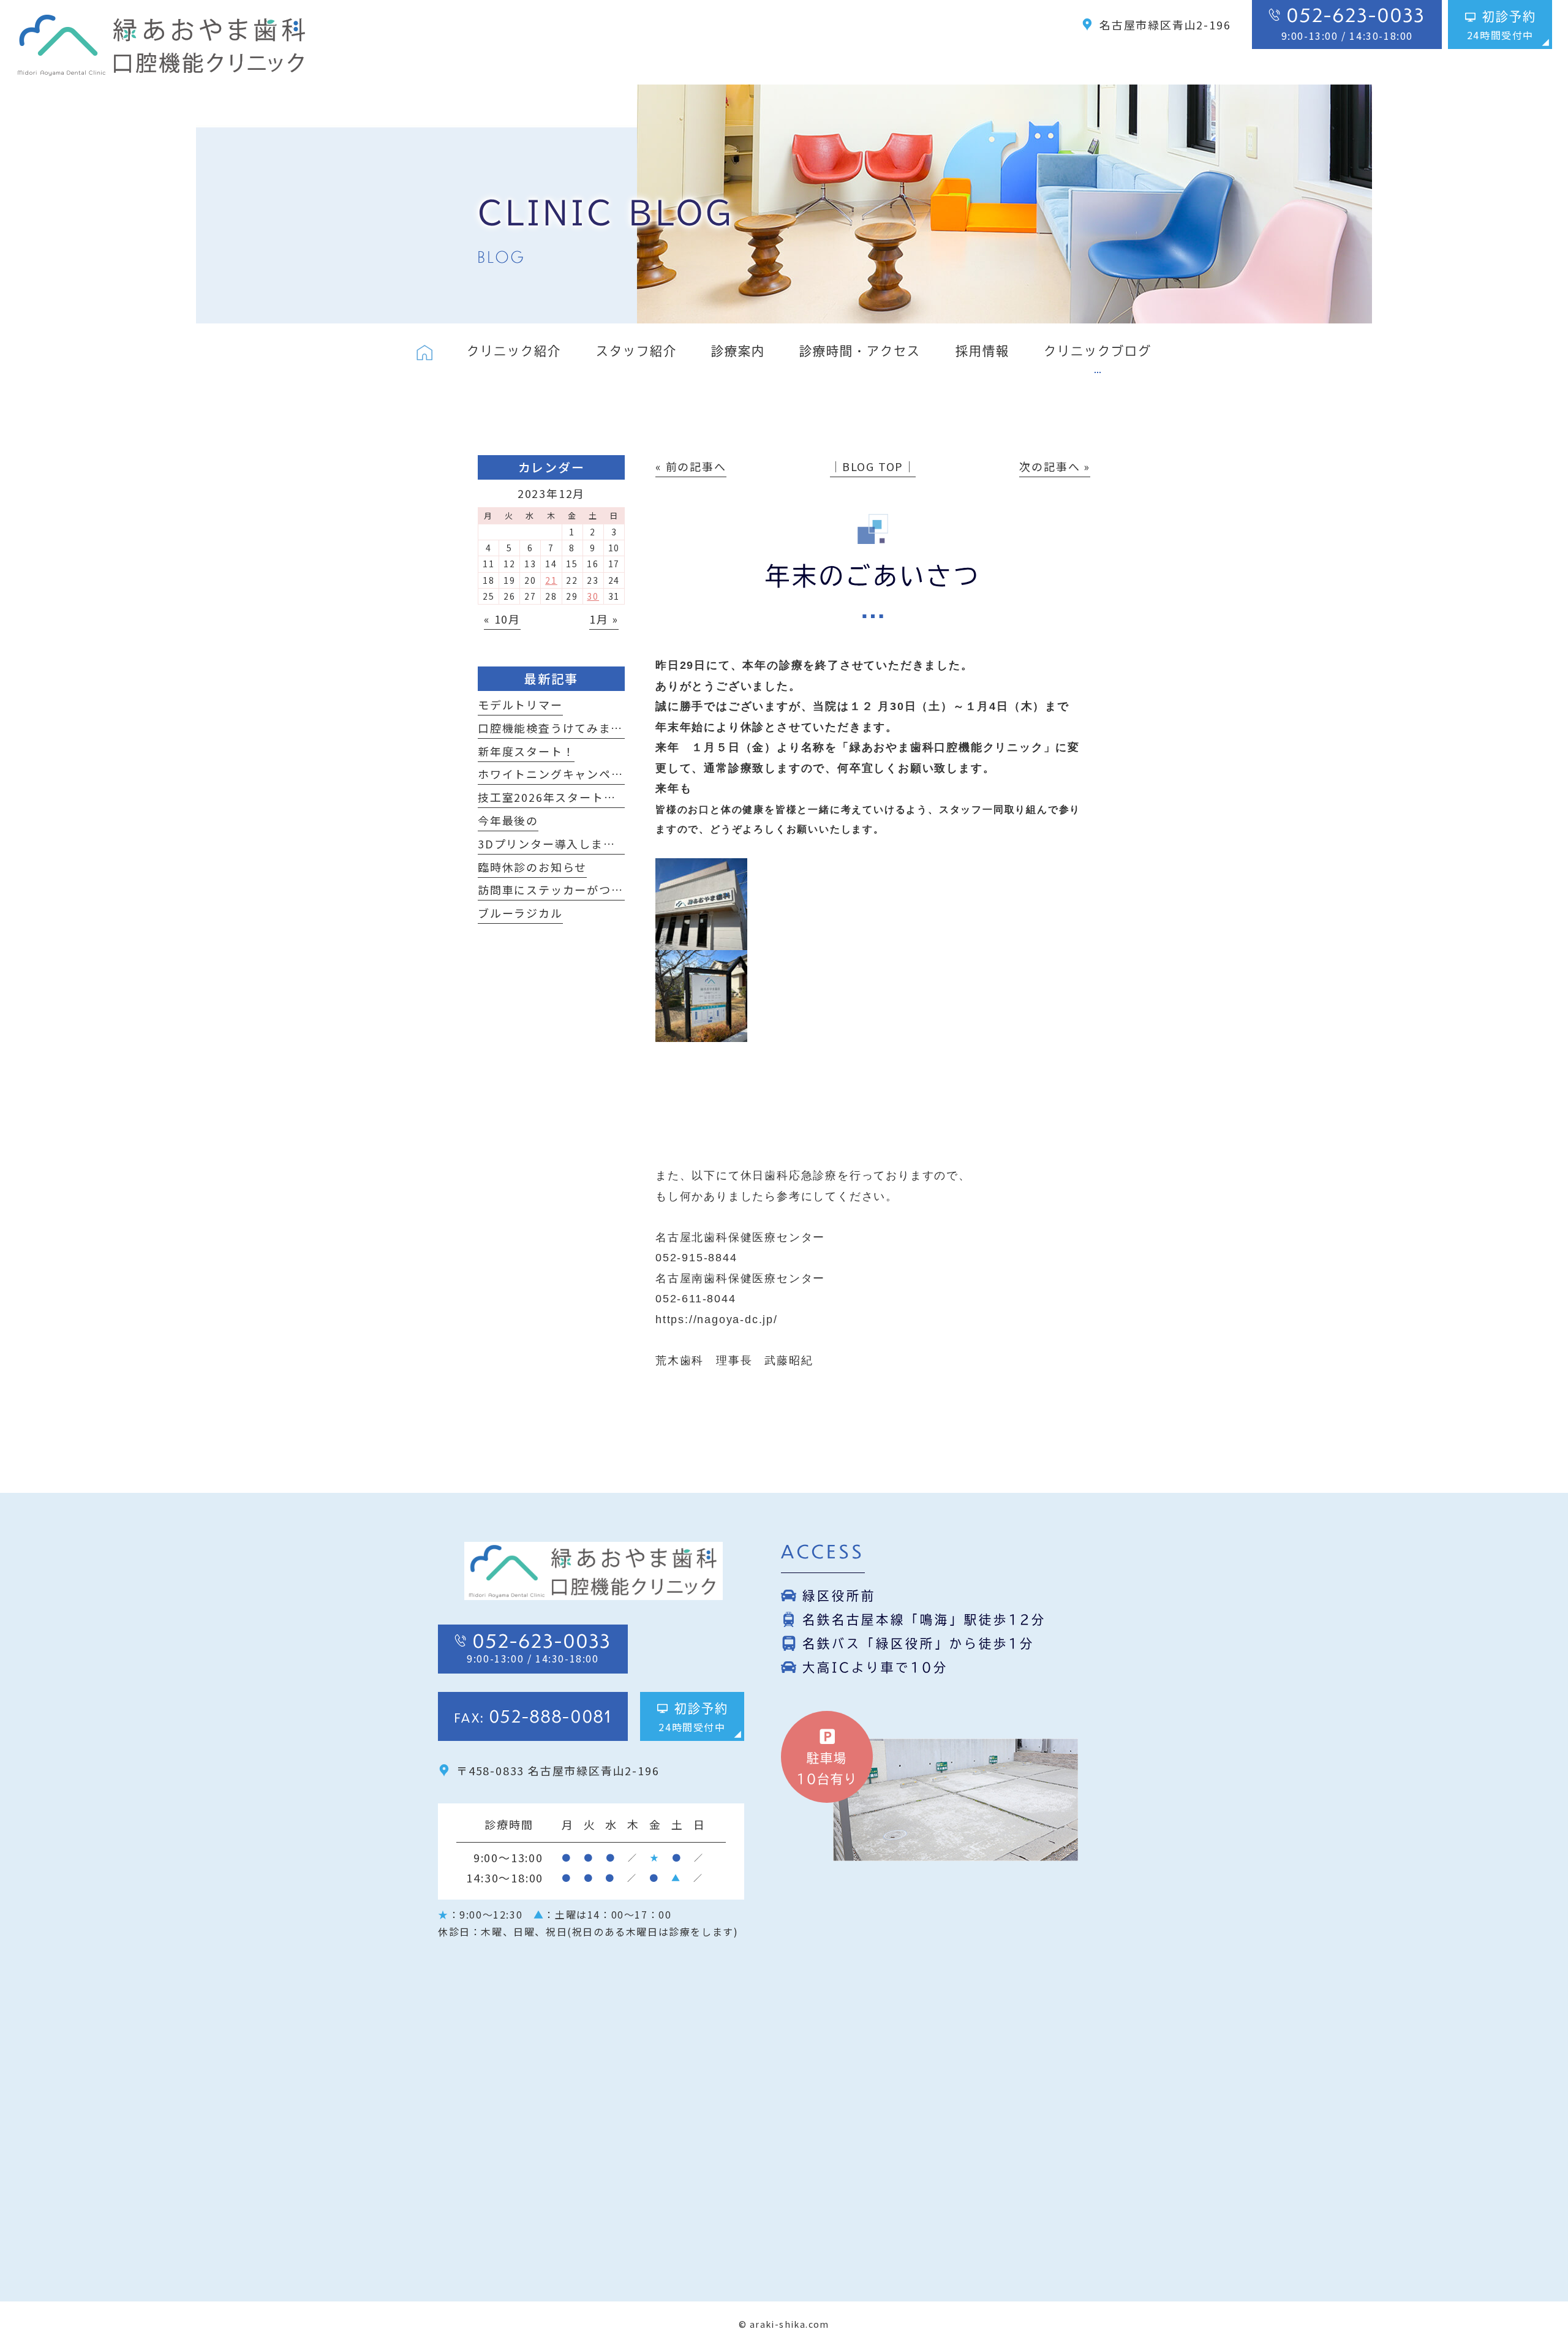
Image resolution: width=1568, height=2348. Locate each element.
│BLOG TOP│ (873, 466)
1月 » (604, 619)
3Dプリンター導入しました (552, 844)
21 (551, 580)
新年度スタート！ (526, 751)
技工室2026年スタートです (553, 797)
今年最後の (508, 820)
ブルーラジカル (520, 913)
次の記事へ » (1055, 466)
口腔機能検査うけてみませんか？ (568, 728)
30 (593, 596)
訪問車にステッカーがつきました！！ (581, 889)
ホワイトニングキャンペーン (556, 774)
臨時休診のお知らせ (532, 867)
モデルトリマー (520, 704)
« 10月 (502, 619)
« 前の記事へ (691, 466)
